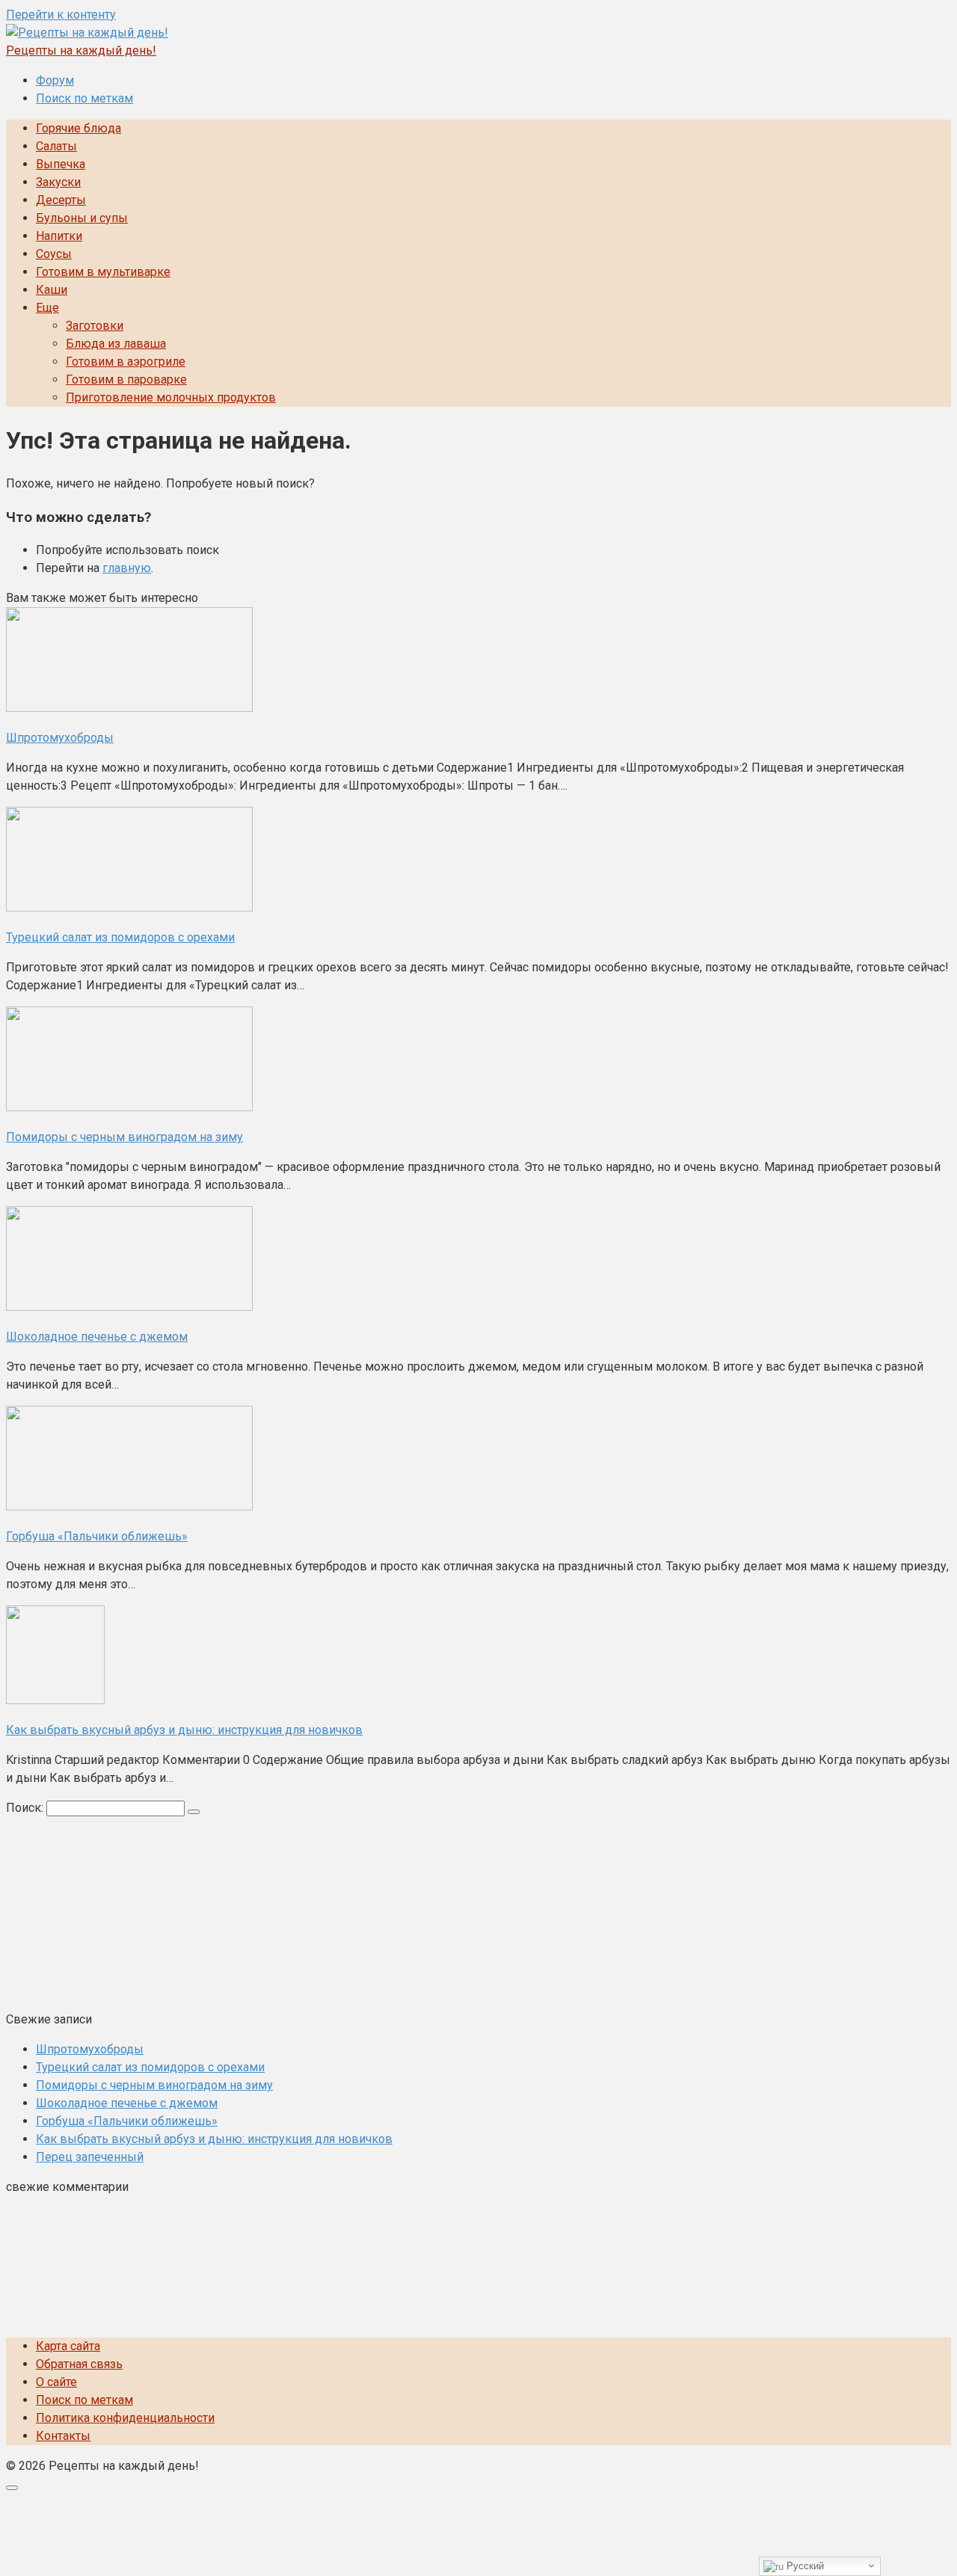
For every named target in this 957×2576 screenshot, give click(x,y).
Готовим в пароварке (126, 379)
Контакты (63, 2436)
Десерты (61, 200)
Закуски (58, 182)
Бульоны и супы (82, 218)
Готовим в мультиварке (103, 272)
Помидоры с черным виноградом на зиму (154, 2085)
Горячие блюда (79, 128)
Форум (55, 80)
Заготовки (95, 326)
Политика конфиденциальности (125, 2418)
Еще (47, 308)
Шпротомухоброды (90, 2049)
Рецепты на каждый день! (81, 50)
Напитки (59, 236)
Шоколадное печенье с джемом (127, 2103)
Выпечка (61, 164)
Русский (804, 2566)
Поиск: (26, 1808)
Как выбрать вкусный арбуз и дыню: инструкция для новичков (214, 2139)
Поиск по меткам (84, 98)
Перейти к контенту (61, 15)
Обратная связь (79, 2364)
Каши (52, 290)
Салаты (56, 146)
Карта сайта (68, 2346)
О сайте (56, 2382)
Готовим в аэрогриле (126, 362)
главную (127, 568)
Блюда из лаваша (116, 344)
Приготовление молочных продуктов (171, 397)
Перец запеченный (90, 2157)
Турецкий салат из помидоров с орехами (150, 2067)
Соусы (54, 254)
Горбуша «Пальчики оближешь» (127, 2121)
